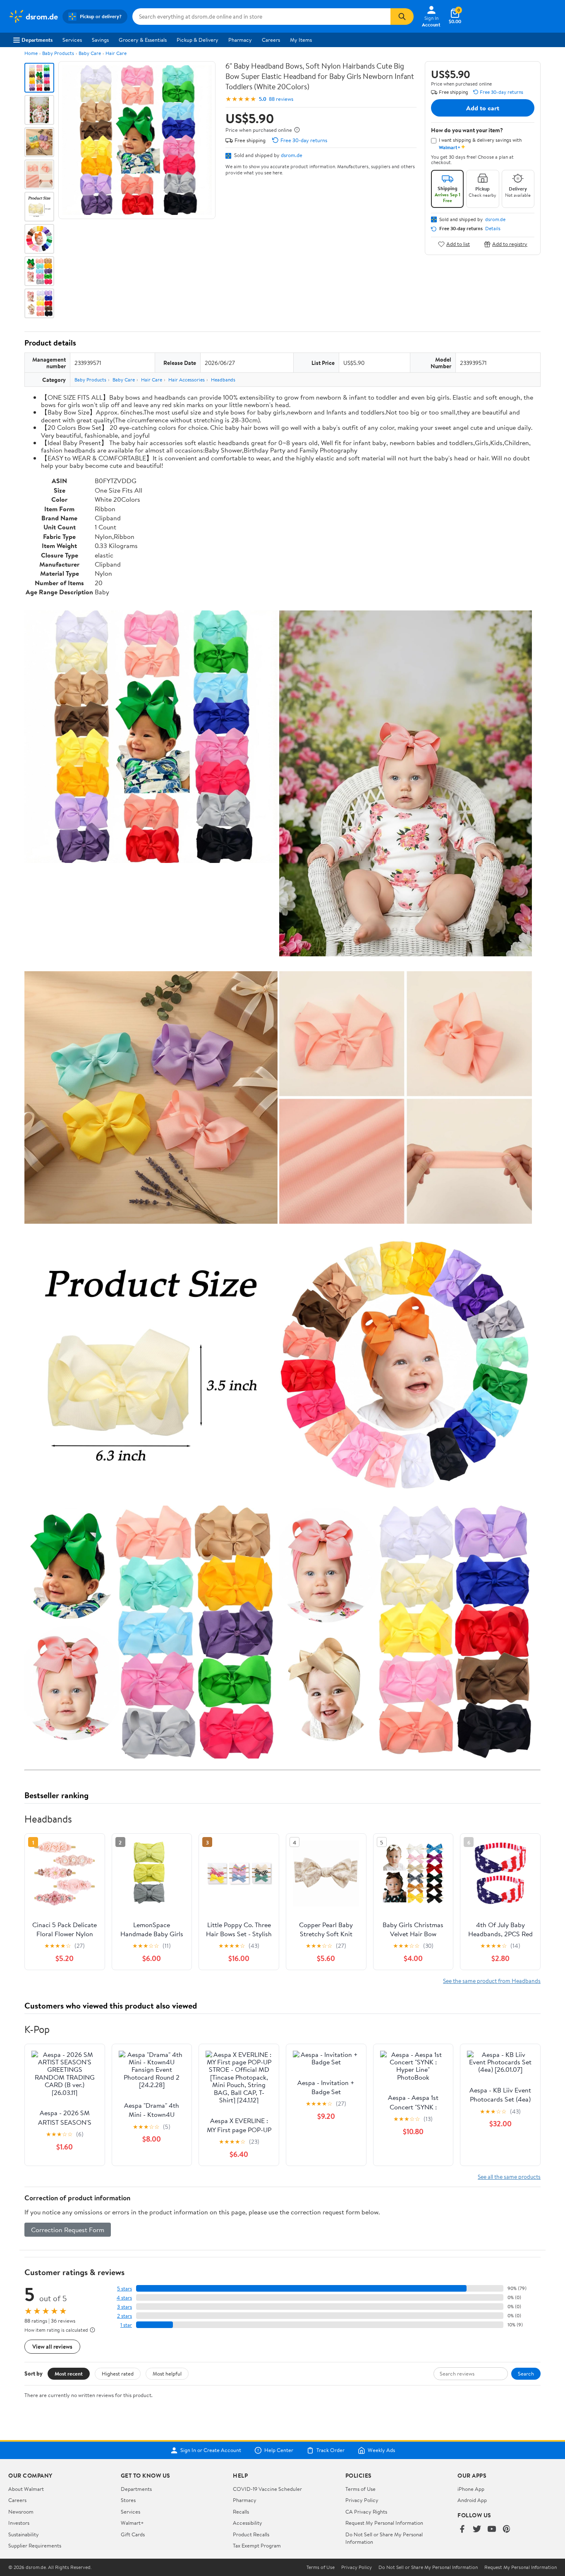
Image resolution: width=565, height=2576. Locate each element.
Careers (271, 40)
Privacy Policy (362, 2500)
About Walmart (26, 2489)
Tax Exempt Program (257, 2545)
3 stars (124, 2307)
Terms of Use (360, 2489)
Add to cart (483, 108)
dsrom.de (292, 155)
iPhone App (471, 2489)
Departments (37, 40)
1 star (126, 2325)
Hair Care (116, 53)
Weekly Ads (381, 2450)
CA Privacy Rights (366, 2512)
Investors (19, 2523)
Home (31, 53)
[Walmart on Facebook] (462, 2530)
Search (526, 2373)
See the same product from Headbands (492, 1981)
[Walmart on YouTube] (492, 2530)
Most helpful (167, 2373)
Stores (128, 2500)
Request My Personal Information (384, 2523)
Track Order (330, 2450)
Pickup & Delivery (198, 40)
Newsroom (21, 2512)
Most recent (69, 2373)
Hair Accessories (187, 380)
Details (493, 229)
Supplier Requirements (35, 2545)
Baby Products (58, 53)
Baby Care (90, 53)
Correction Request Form (68, 2230)
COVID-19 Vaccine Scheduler (267, 2489)
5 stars (124, 2289)
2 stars (124, 2316)
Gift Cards (133, 2534)
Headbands (223, 380)
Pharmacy (240, 40)
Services (72, 40)
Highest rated (118, 2373)
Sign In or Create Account (211, 2450)
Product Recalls (251, 2534)
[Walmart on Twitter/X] (477, 2530)
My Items (301, 40)
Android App (472, 2500)
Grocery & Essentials (143, 40)
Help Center (279, 2450)
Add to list (458, 244)
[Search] (402, 17)
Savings (100, 40)
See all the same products (509, 2177)
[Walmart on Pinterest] (507, 2530)
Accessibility (248, 2523)
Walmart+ (132, 2523)
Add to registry (510, 244)
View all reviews (52, 2346)
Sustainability (24, 2534)
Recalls (241, 2512)
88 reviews (281, 99)
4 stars (124, 2298)
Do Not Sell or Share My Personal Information (428, 2567)
